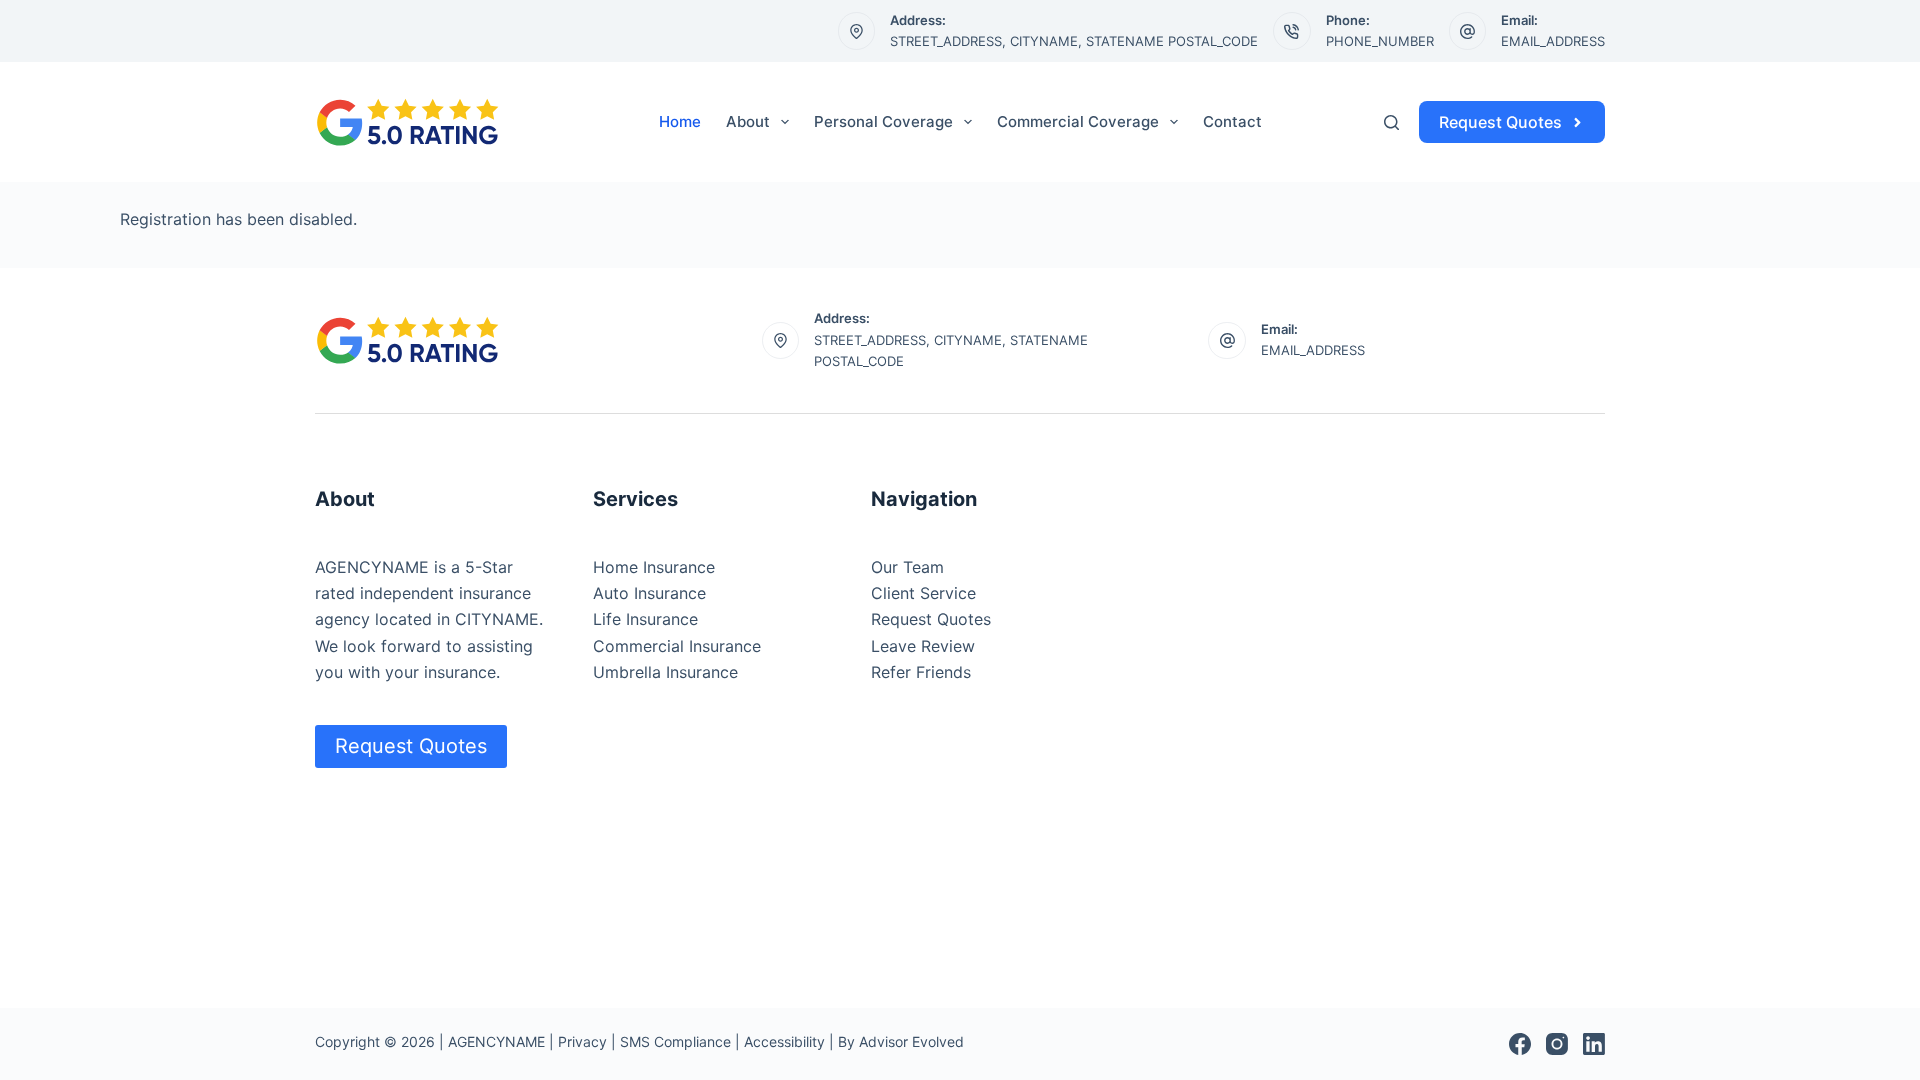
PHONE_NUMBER (1380, 41)
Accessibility (784, 1041)
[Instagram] (1557, 1044)
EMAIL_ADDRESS (1553, 41)
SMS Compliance (675, 1041)
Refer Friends (921, 672)
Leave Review (923, 646)
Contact (1232, 121)
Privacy (582, 1041)
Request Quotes (1500, 122)
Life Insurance (645, 619)
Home (680, 121)
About (748, 121)
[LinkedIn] (1594, 1044)
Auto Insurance (649, 593)
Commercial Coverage (1078, 121)
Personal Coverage (883, 121)
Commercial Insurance (677, 646)
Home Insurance (654, 567)
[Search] (1391, 122)
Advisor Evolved (911, 1041)
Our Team (907, 567)
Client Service (923, 593)
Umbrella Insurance (665, 672)
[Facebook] (1520, 1044)
